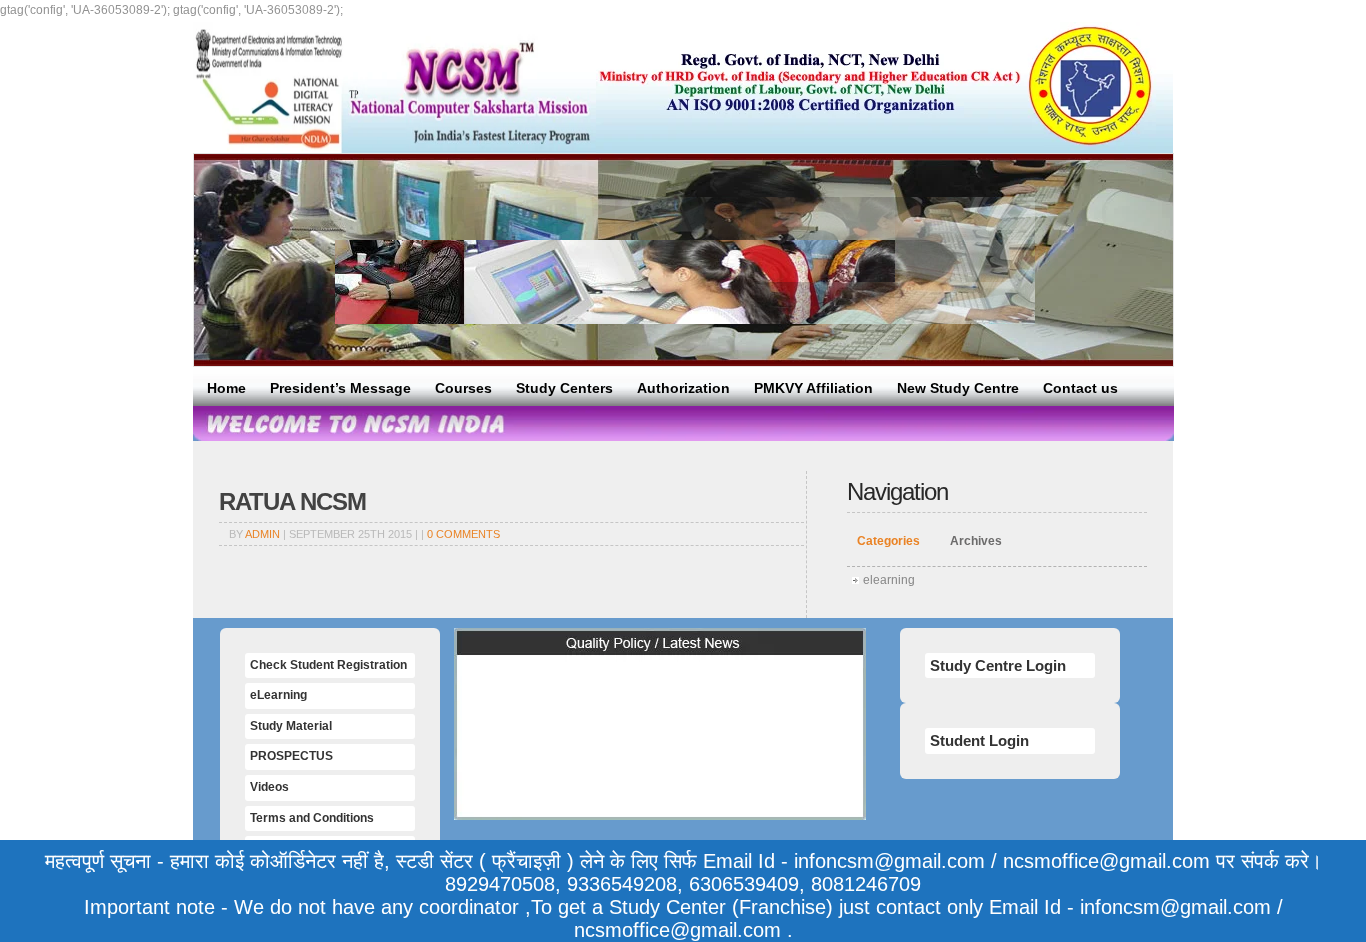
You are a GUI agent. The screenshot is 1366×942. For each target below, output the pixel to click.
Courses (463, 388)
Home (226, 388)
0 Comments (463, 534)
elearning (889, 580)
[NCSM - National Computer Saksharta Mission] (394, 87)
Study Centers (564, 388)
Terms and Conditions (312, 818)
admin (262, 534)
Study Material (291, 726)
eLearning (278, 695)
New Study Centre (958, 388)
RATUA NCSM (292, 501)
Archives (976, 541)
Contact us (1080, 388)
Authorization (683, 388)
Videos (269, 787)
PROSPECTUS (291, 756)
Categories (888, 541)
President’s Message (340, 388)
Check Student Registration (328, 665)
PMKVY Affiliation (813, 388)
